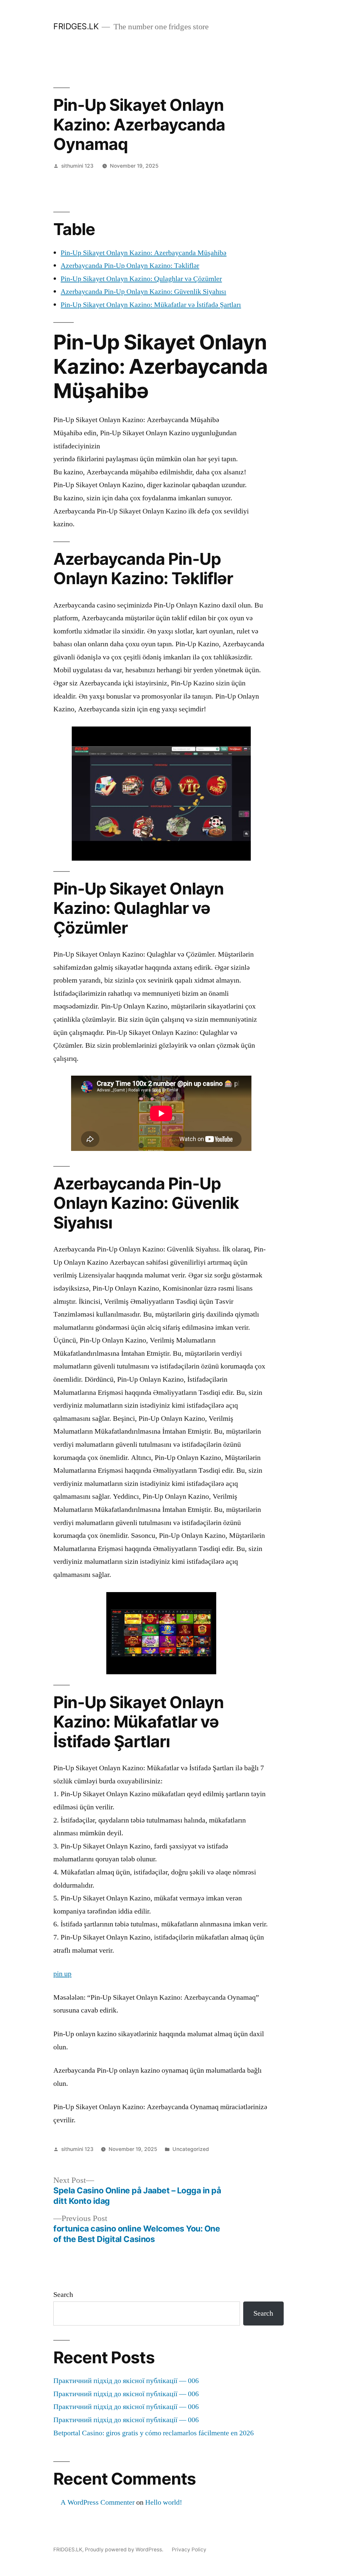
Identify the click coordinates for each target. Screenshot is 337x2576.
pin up (62, 1974)
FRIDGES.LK (76, 26)
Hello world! (164, 2502)
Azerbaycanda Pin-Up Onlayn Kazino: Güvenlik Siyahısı (143, 292)
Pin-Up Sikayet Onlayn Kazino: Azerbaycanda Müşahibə (143, 253)
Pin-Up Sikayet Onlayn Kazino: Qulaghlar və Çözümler (141, 279)
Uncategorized (191, 2149)
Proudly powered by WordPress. (125, 2550)
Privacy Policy (189, 2550)
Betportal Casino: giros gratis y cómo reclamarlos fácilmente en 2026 (154, 2433)
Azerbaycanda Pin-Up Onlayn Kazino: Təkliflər (130, 266)
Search (63, 2295)
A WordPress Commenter (98, 2502)
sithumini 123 (77, 166)
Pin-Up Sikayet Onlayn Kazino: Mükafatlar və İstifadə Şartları (151, 305)
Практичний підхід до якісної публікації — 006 (126, 2381)
